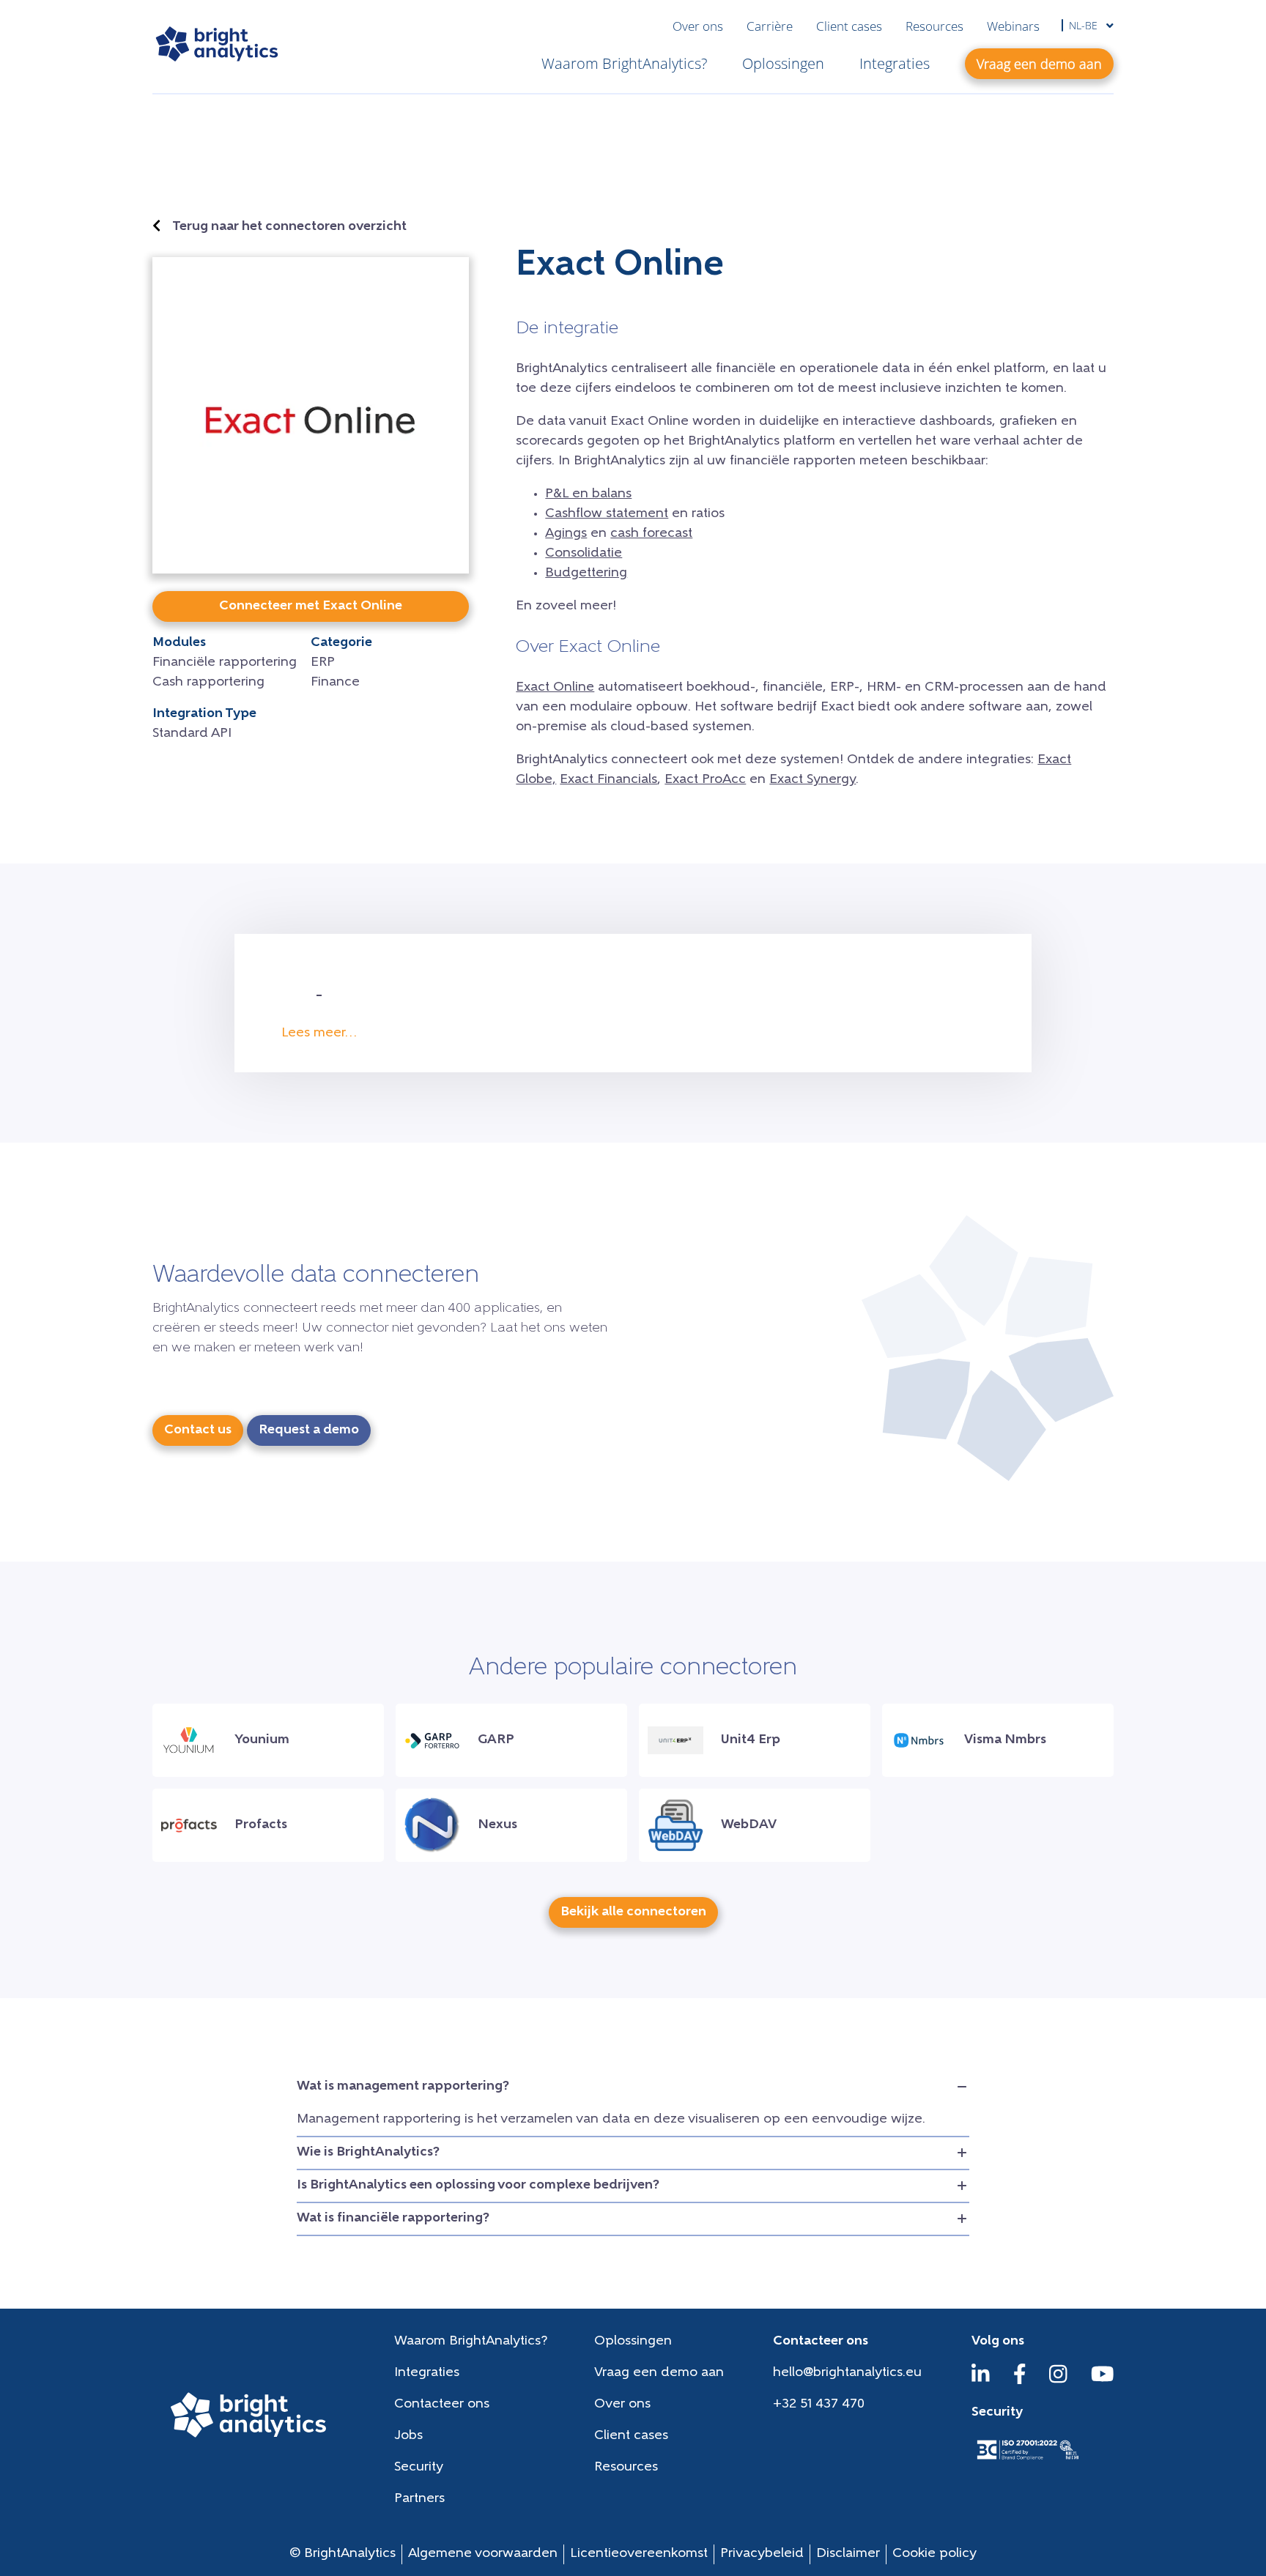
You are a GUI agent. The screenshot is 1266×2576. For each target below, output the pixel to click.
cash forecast (651, 534)
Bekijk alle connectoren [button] (633, 1912)
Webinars (1013, 26)
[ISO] (1027, 2461)
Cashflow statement (607, 514)
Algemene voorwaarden (483, 2554)
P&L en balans (588, 494)
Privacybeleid (762, 2554)
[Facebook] (1020, 2381)
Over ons (698, 26)
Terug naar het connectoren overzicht (289, 227)
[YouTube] (1103, 2381)
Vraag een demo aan (659, 2373)
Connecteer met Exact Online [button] (311, 606)
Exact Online (555, 688)
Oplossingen (783, 63)
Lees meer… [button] (319, 1033)
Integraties (895, 63)
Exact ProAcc (705, 780)
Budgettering (586, 574)
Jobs (408, 2436)
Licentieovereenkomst (639, 2554)
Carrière (770, 26)
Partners (419, 2499)
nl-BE (1085, 25)
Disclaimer (848, 2554)
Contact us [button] (198, 1430)
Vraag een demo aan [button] (1039, 64)
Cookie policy (934, 2554)
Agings (566, 534)
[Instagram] (1058, 2381)
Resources (934, 26)
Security (419, 2468)
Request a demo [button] (309, 1430)
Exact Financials (608, 780)
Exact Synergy (812, 780)
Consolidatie (584, 554)
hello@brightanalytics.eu (847, 2373)
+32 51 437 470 (819, 2405)
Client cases (849, 26)
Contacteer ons (442, 2405)
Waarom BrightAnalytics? (624, 63)
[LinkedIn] (981, 2381)
